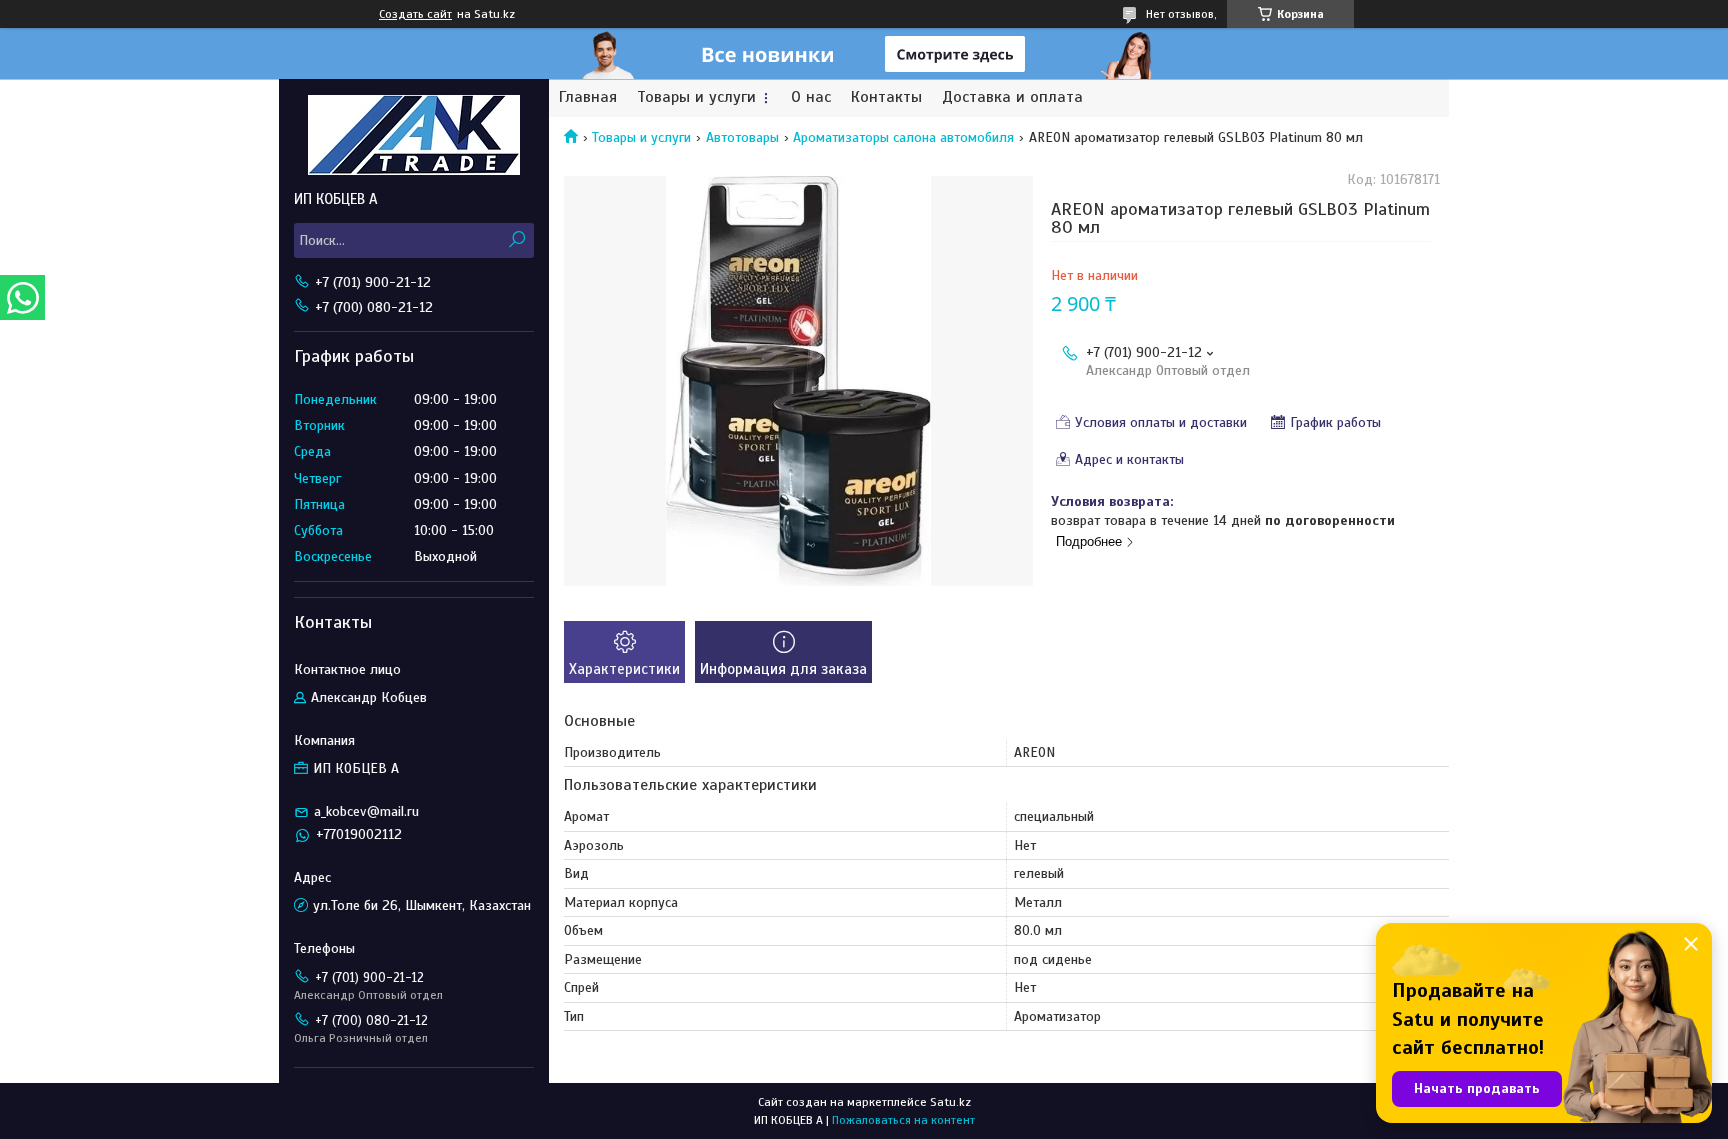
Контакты (886, 97)
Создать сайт (415, 14)
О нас (811, 97)
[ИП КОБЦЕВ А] (414, 134)
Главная (588, 97)
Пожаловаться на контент (903, 1120)
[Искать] (516, 240)
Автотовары (742, 137)
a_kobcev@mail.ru (366, 811)
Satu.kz (950, 1102)
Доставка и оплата (1012, 97)
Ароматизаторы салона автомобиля (903, 137)
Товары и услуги (696, 97)
